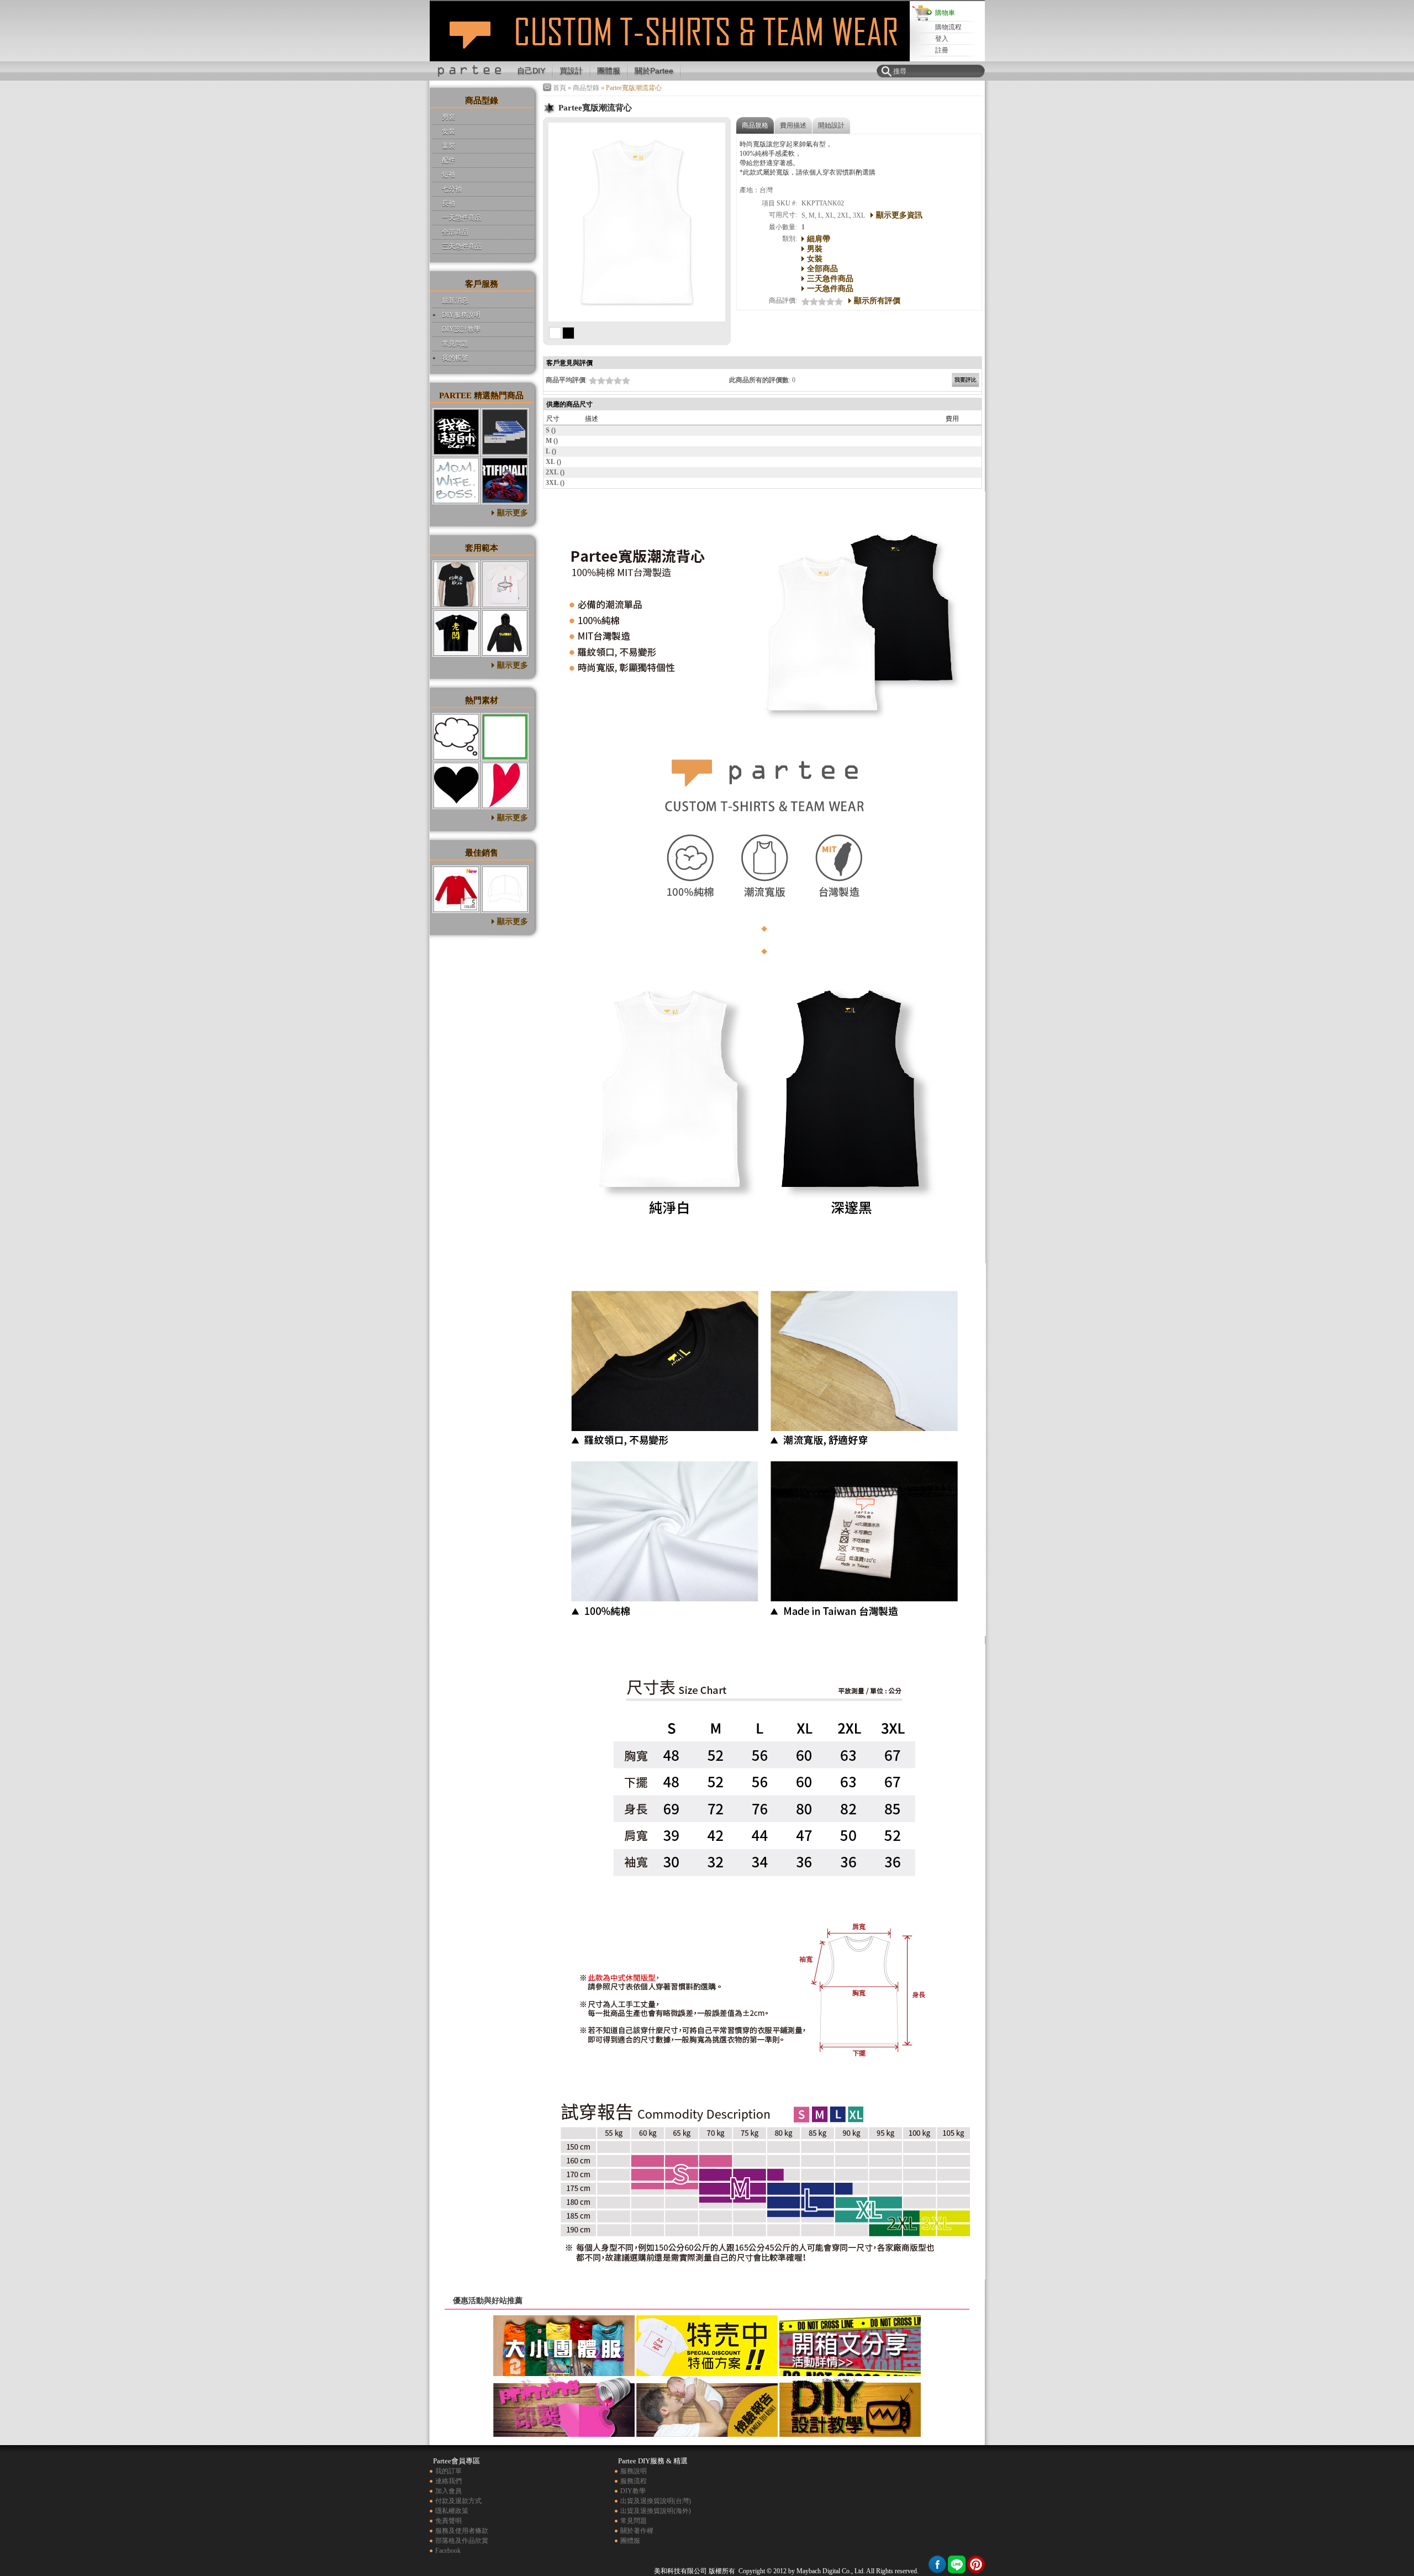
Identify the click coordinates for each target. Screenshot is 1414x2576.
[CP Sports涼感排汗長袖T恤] (456, 889)
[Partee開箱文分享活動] (850, 2372)
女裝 (449, 131)
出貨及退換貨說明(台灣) (656, 2501)
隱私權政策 (452, 2511)
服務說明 (634, 2471)
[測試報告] (707, 2432)
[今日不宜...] (505, 432)
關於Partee (654, 71)
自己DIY (531, 71)
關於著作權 (637, 2531)
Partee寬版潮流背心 (470, 41)
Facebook (448, 2551)
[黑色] (568, 333)
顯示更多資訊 (899, 215)
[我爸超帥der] (456, 432)
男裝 (449, 117)
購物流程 (948, 27)
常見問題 (455, 344)
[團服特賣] (707, 2372)
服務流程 (634, 2481)
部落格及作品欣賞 (462, 2541)
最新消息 (455, 300)
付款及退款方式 (458, 2501)
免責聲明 (449, 2521)
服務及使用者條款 (462, 2531)
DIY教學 (633, 2491)
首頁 (560, 88)
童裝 (449, 146)
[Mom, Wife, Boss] (456, 481)
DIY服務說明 (461, 315)
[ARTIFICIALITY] (505, 481)
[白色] (555, 333)
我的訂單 (449, 2471)
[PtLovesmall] (505, 785)
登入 (942, 39)
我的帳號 (455, 358)
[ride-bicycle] (456, 584)
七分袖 (452, 189)
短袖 (449, 175)
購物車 (945, 13)
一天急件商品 (462, 218)
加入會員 (449, 2491)
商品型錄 (586, 88)
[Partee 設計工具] (672, 59)
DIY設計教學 (461, 329)
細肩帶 (819, 239)
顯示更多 (513, 513)
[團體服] (564, 2372)
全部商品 (455, 232)
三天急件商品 (462, 246)
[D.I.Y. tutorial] (850, 2432)
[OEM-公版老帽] (505, 889)
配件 (449, 160)
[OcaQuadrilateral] (505, 737)
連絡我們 (449, 2481)
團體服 (609, 71)
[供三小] (505, 633)
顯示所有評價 (877, 300)
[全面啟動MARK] (505, 584)
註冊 (942, 50)
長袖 (449, 203)
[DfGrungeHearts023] (456, 785)
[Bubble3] (456, 737)
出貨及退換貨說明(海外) (656, 2511)
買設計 (571, 71)
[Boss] (456, 633)
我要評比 (965, 380)
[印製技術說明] (564, 2432)
